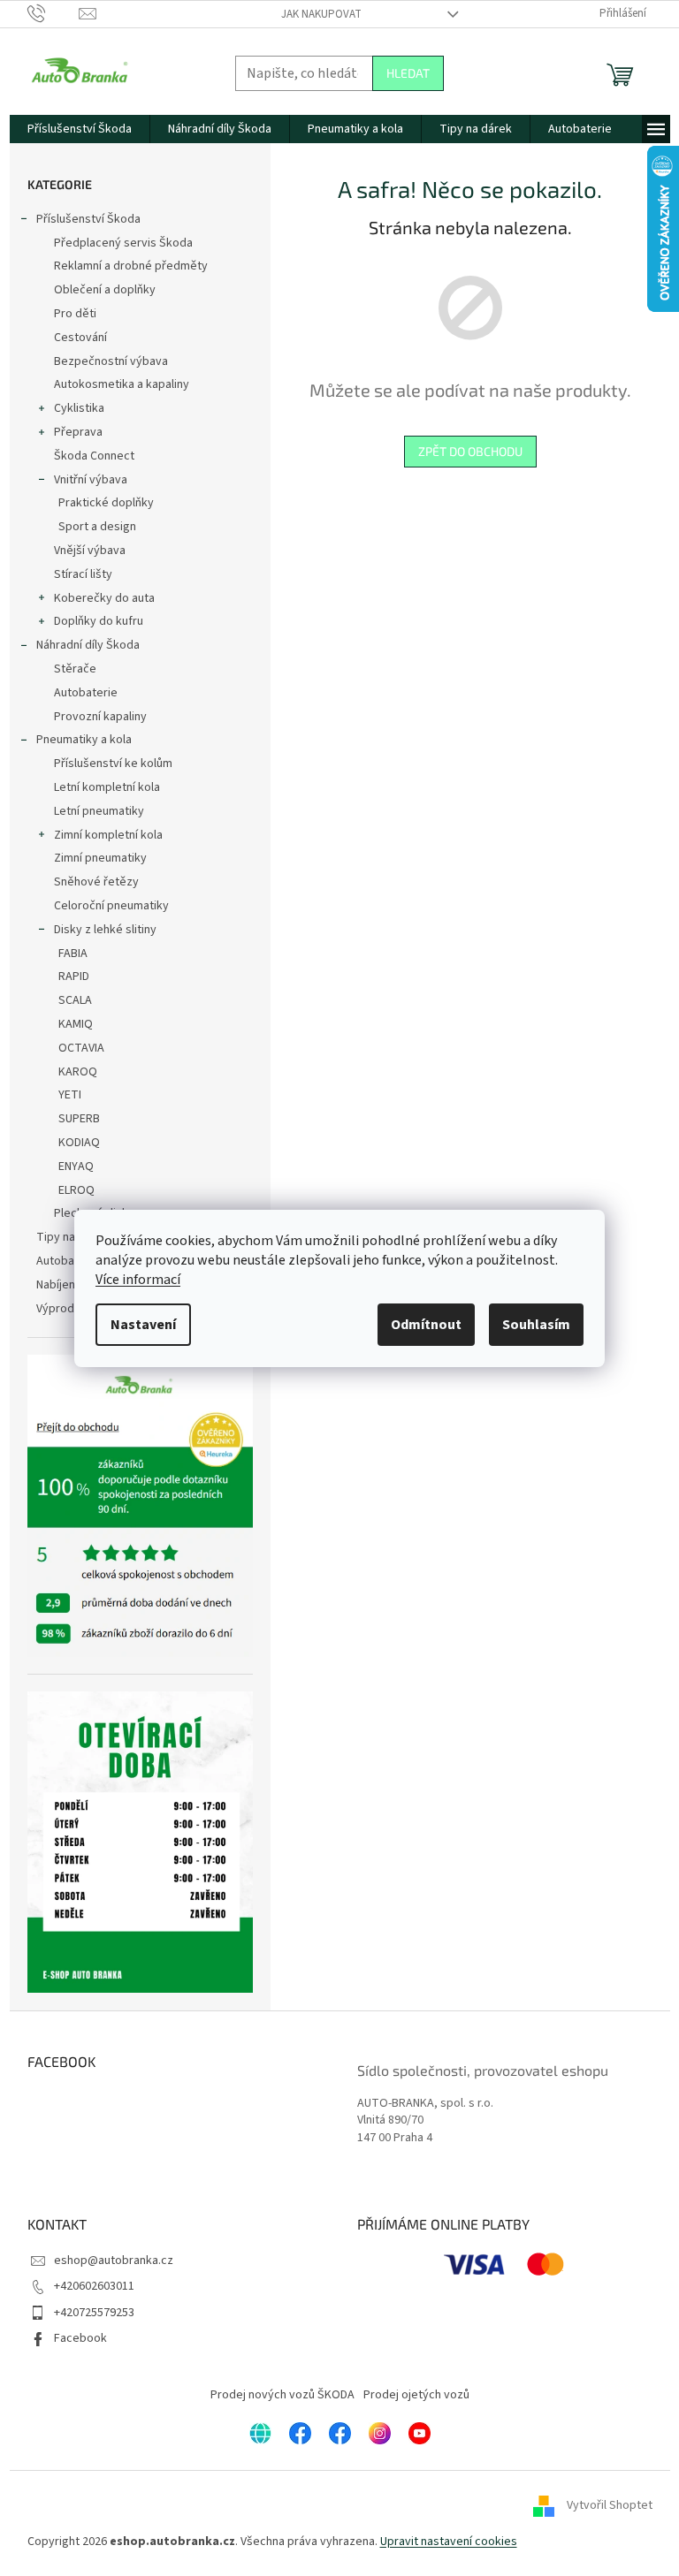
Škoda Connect (94, 456)
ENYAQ (76, 1166)
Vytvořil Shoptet (610, 2506)
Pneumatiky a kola (84, 740)
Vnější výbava (90, 551)
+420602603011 (94, 2286)
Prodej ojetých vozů (416, 2395)
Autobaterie (86, 693)
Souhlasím (536, 1325)
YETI (70, 1095)
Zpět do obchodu (470, 451)
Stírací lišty (83, 574)
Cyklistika (79, 408)
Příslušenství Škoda (88, 219)
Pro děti (75, 314)
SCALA (75, 1000)
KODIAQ (79, 1143)
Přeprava (78, 432)
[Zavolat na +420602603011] (53, 13)
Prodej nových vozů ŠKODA (282, 2395)
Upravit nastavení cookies (449, 2542)
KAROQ (78, 1072)
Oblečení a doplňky (105, 290)
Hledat (408, 73)
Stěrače (75, 669)
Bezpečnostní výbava (111, 361)
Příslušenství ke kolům (113, 764)
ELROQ (76, 1190)
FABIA (73, 954)
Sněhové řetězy (96, 882)
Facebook (80, 2338)
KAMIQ (76, 1024)
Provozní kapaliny (100, 717)
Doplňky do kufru (99, 621)
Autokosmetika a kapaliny (122, 384)
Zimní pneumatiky (100, 858)
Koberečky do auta (104, 598)
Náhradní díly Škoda (88, 645)
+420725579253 (94, 2313)
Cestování (80, 338)
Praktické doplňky (106, 503)
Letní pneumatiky (99, 811)
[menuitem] (80, 129)
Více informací (138, 1280)
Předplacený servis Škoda (123, 243)
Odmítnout (426, 1325)
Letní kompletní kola (107, 787)
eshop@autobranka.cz (114, 2261)
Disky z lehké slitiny (105, 930)
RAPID (74, 976)
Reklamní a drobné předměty (131, 266)
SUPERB (79, 1119)
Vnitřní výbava (91, 480)
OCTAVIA (81, 1048)
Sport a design (97, 527)
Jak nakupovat (321, 14)
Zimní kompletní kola (108, 835)
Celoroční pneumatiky (111, 906)
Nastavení (143, 1325)
